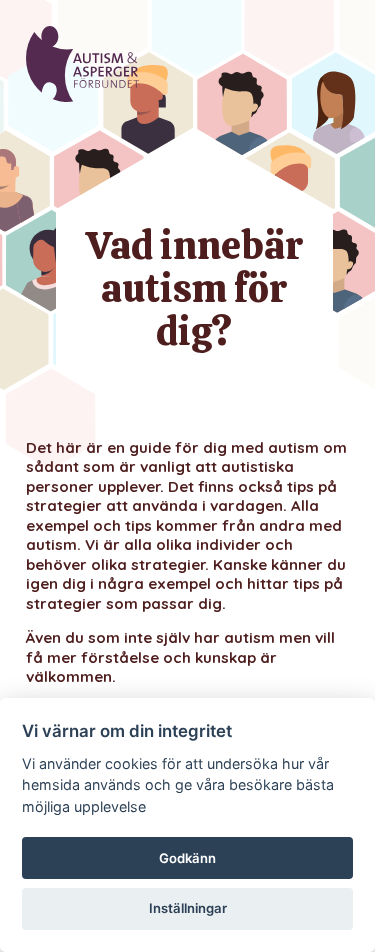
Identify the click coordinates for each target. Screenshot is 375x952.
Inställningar (188, 908)
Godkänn (187, 858)
